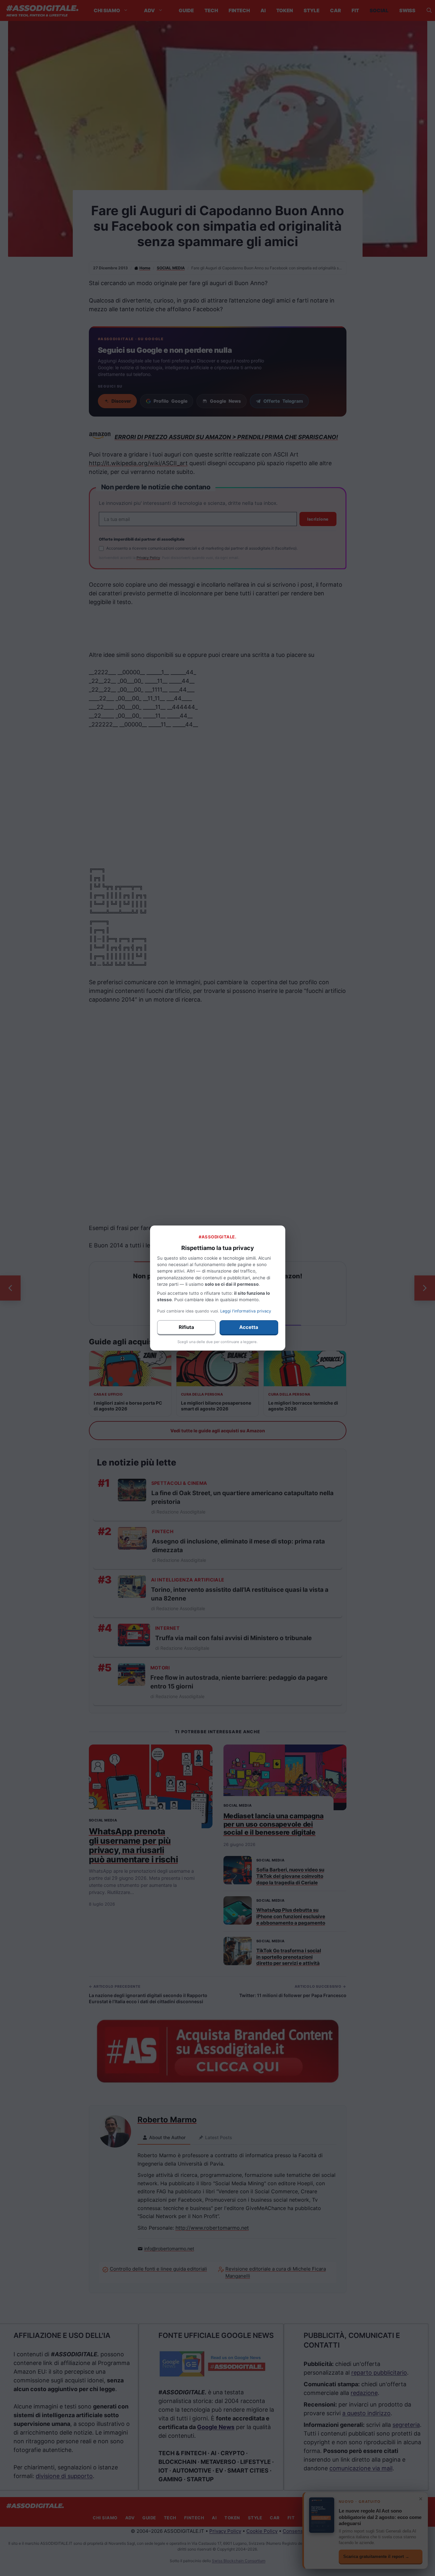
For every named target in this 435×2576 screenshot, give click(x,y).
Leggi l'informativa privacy (246, 1311)
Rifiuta (186, 1327)
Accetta (249, 1327)
